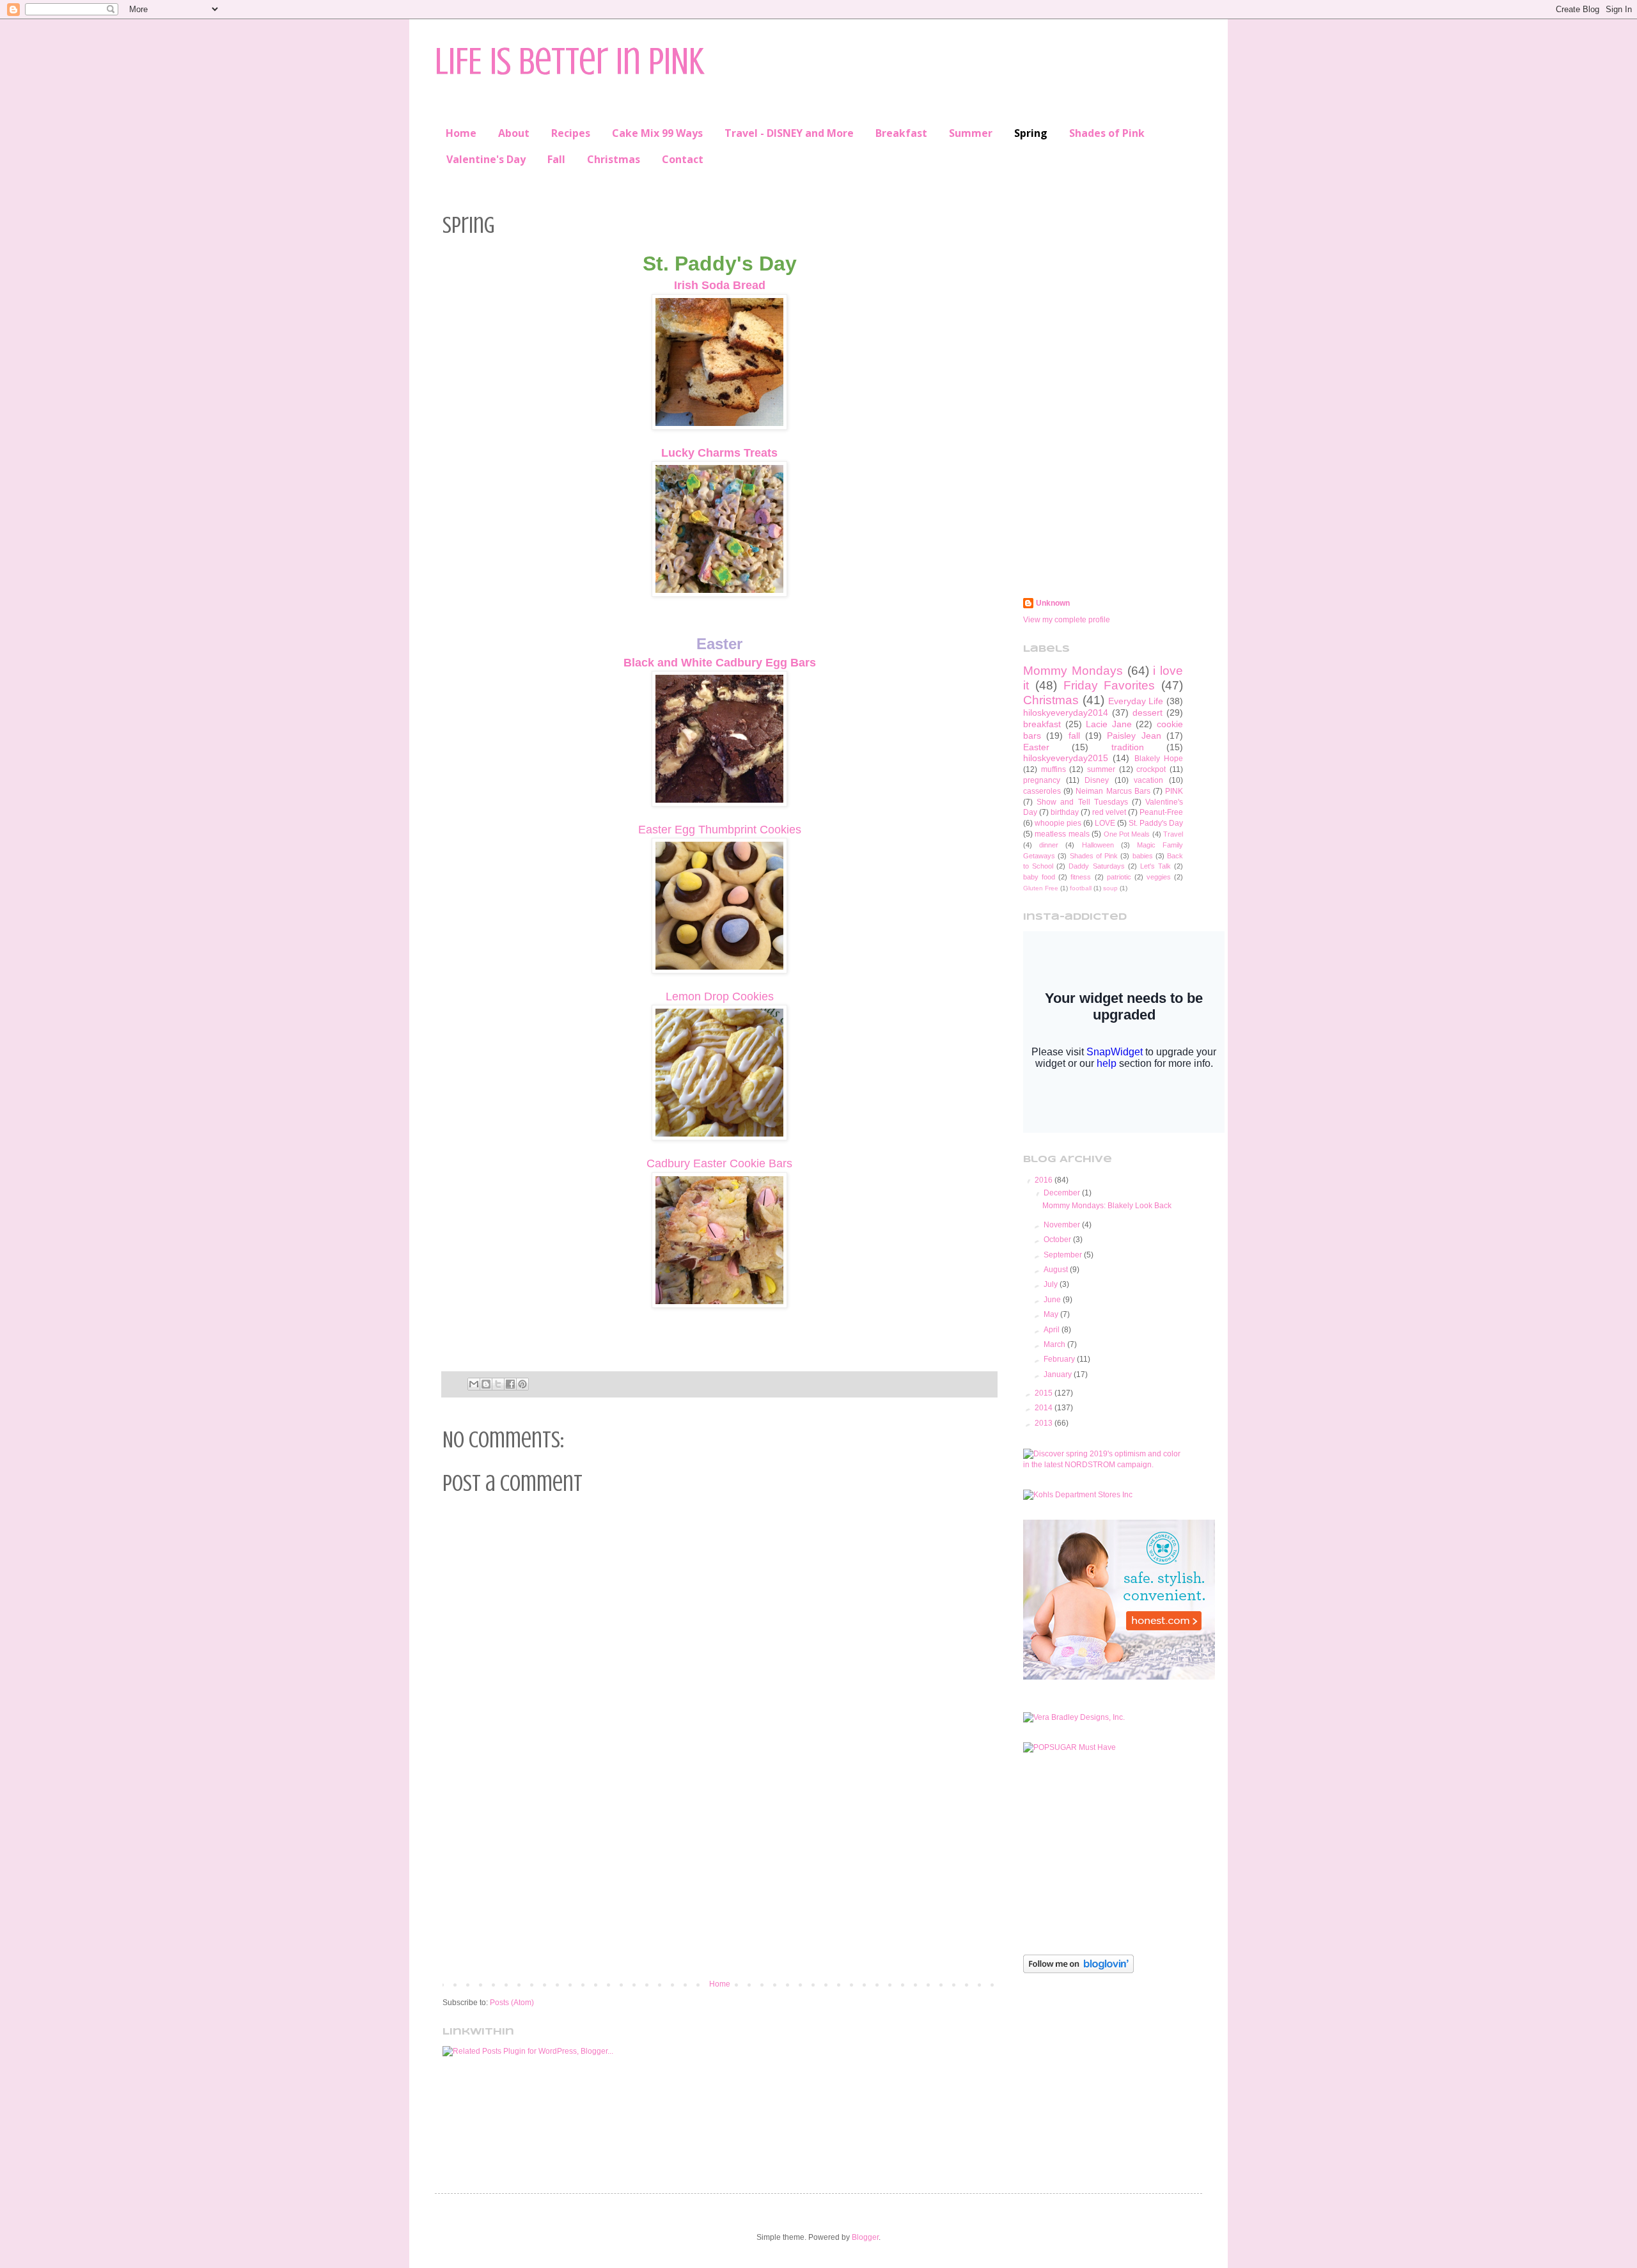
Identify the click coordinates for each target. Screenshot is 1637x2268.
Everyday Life (1136, 701)
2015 (1045, 1393)
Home (461, 133)
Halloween (1098, 845)
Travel (1173, 834)
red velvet (1109, 812)
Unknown (1053, 603)
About (514, 133)
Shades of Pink (1107, 133)
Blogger (865, 2237)
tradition (1128, 747)
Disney (1097, 780)
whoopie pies (1058, 823)
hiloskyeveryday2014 (1066, 713)
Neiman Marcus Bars (1113, 791)
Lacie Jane (1109, 724)
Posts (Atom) (512, 2003)
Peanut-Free (1161, 812)
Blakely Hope (1159, 759)
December (1063, 1193)
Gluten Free (1041, 888)
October (1058, 1240)
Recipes (571, 133)
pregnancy (1042, 780)
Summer (971, 133)
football (1081, 888)
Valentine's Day (486, 159)
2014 (1045, 1408)
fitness (1081, 877)
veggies (1159, 877)
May (1052, 1314)
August (1057, 1270)
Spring (1031, 133)
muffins (1053, 769)
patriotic (1119, 877)
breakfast (1042, 724)
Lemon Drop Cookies (720, 996)
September (1064, 1255)
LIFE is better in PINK (569, 61)
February (1060, 1359)
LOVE (1105, 823)
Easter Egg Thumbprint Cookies (720, 830)
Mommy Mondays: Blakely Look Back (1107, 1206)
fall (1074, 736)
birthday (1065, 812)
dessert (1147, 713)
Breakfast (901, 133)
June (1053, 1300)
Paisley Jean (1134, 736)
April (1053, 1330)
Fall (556, 159)
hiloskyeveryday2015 (1066, 758)
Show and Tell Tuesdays (1082, 802)
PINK (1174, 791)
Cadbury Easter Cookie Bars (719, 1163)
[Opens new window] (719, 427)
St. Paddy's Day (1156, 823)
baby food (1039, 877)
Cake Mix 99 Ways (657, 133)
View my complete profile (1067, 620)
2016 (1045, 1180)
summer (1101, 769)
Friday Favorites (1109, 685)
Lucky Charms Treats (719, 453)
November (1063, 1225)
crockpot (1151, 769)
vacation (1148, 780)
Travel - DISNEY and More (789, 133)
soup (1110, 888)
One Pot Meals (1127, 834)
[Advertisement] (719, 1874)
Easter (1036, 747)
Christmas (614, 159)
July (1052, 1284)
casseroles (1042, 791)
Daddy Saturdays (1096, 866)
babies (1143, 856)
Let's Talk (1155, 866)
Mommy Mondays (1073, 671)
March (1055, 1344)
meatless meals (1062, 834)
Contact (683, 159)
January (1059, 1374)
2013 (1045, 1423)
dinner (1049, 845)
